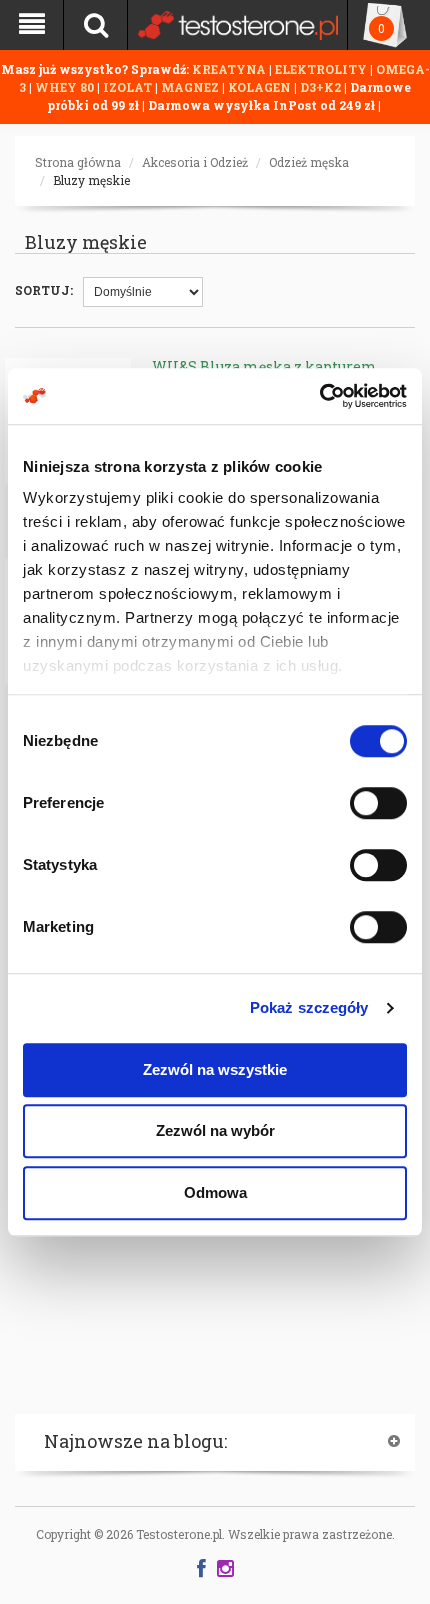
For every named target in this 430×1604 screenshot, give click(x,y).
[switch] (378, 803)
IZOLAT (129, 87)
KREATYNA (230, 69)
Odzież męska (309, 162)
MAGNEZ (191, 87)
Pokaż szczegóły (309, 1007)
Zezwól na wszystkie (215, 1069)
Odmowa (215, 1192)
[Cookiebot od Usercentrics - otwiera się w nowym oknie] (319, 396)
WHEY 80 (64, 87)
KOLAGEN (261, 87)
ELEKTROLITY (321, 69)
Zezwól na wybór (215, 1130)
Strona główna (78, 162)
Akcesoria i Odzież (195, 162)
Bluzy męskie (91, 180)
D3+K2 (320, 87)
